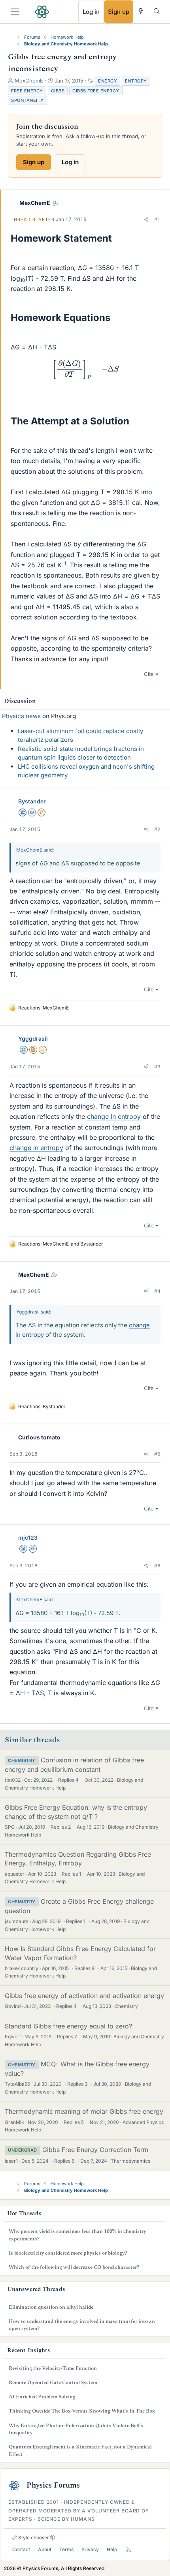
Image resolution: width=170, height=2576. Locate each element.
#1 (157, 219)
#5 (157, 1454)
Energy (108, 81)
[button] (146, 220)
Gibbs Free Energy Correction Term (95, 2150)
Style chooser (33, 2538)
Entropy (136, 81)
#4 (157, 1291)
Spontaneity (27, 100)
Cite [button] (149, 674)
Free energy (27, 91)
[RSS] (129, 2550)
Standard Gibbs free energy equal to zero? (68, 2026)
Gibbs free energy (96, 91)
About (45, 2549)
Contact (21, 2549)
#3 (157, 1067)
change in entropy (114, 1116)
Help (112, 2549)
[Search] (157, 11)
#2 (157, 829)
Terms (66, 2549)
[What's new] (141, 11)
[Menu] (15, 12)
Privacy (90, 2549)
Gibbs (58, 91)
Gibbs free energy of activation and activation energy (84, 1996)
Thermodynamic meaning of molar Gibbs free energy (84, 2111)
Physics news (21, 716)
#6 (157, 1566)
